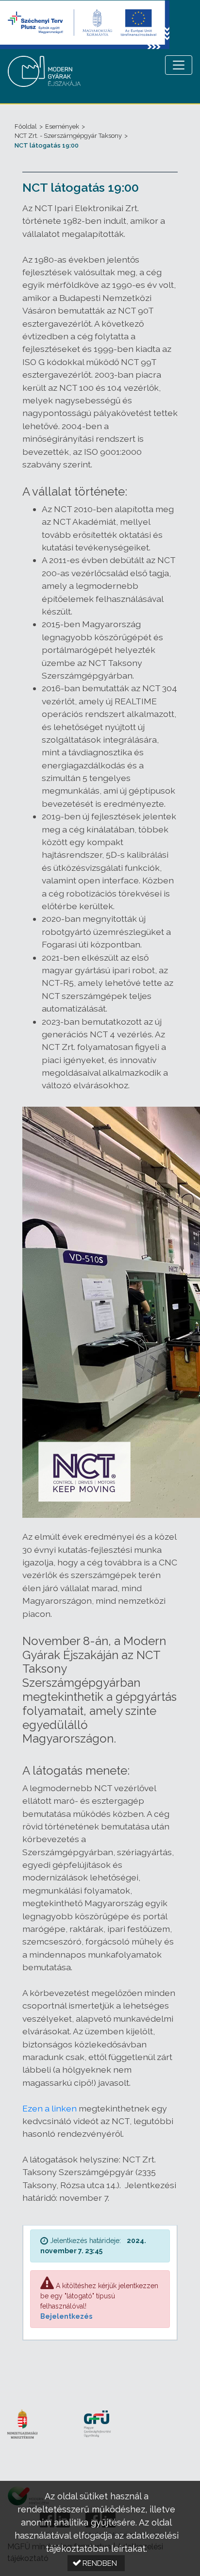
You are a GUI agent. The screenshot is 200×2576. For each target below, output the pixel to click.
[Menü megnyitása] (179, 65)
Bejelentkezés (66, 2316)
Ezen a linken (50, 2108)
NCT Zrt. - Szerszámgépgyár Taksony (68, 136)
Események (62, 126)
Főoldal (26, 126)
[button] (96, 2563)
